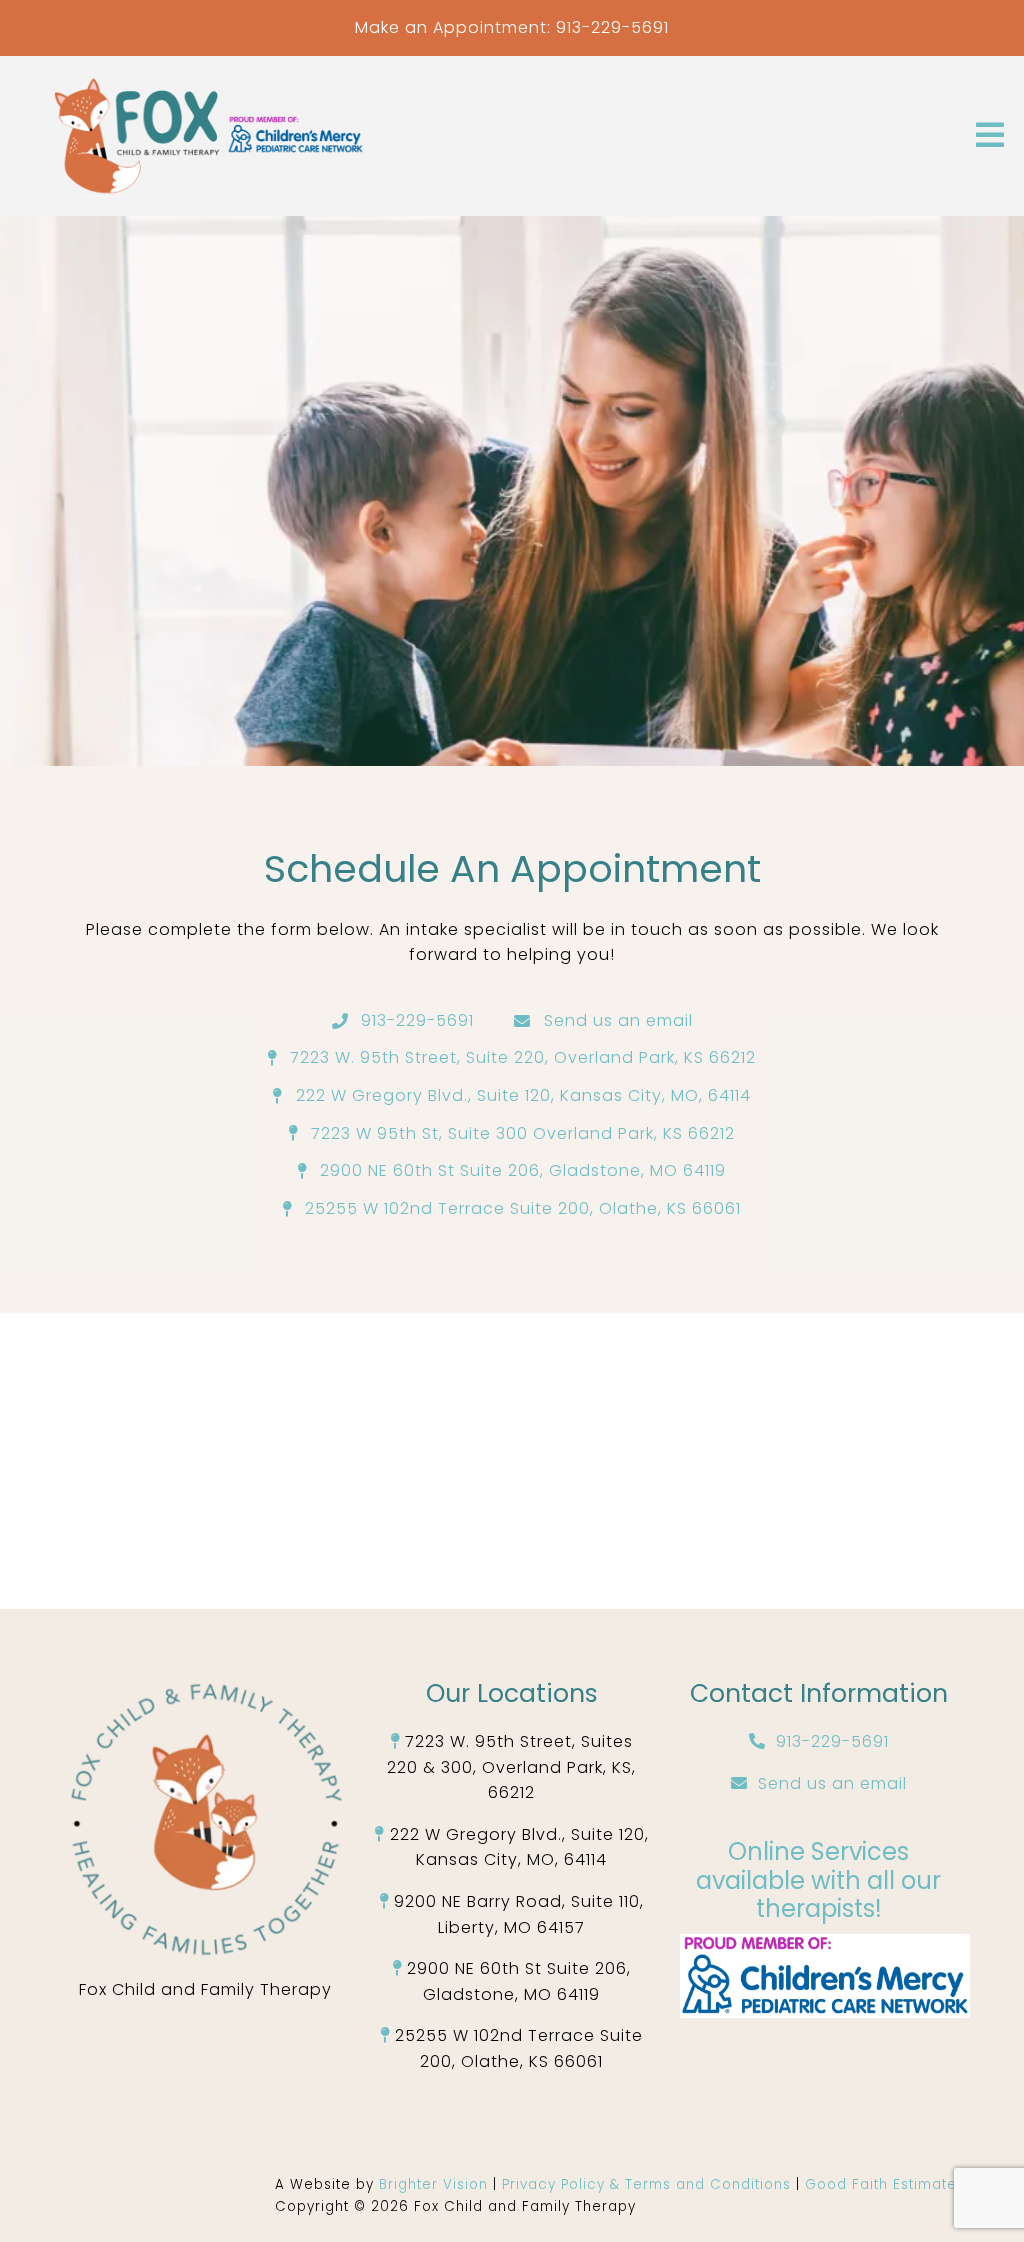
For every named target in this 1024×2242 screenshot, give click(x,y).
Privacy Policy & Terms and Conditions (649, 2184)
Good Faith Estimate (881, 2184)
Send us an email (832, 1783)
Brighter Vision (436, 2184)
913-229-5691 (612, 27)
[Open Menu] (990, 136)
